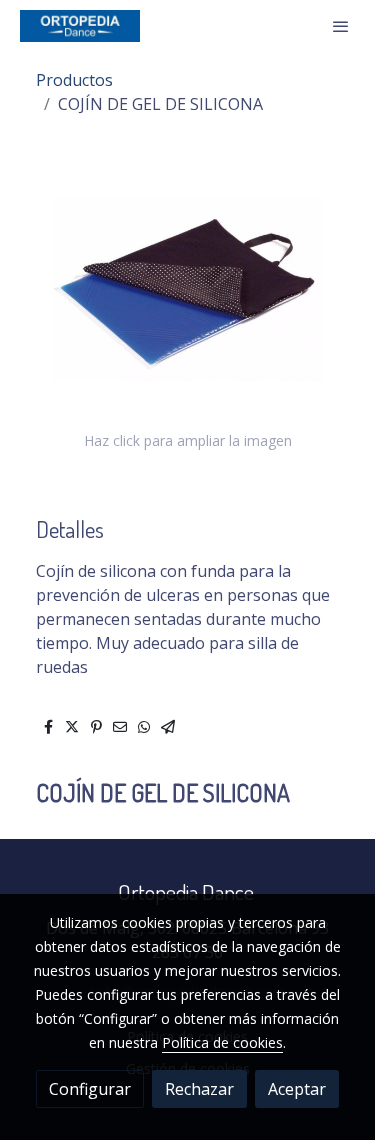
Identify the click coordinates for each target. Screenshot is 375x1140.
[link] (80, 26)
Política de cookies (222, 1042)
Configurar (90, 1089)
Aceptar (297, 1089)
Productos (74, 80)
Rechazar (199, 1089)
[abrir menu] (341, 26)
